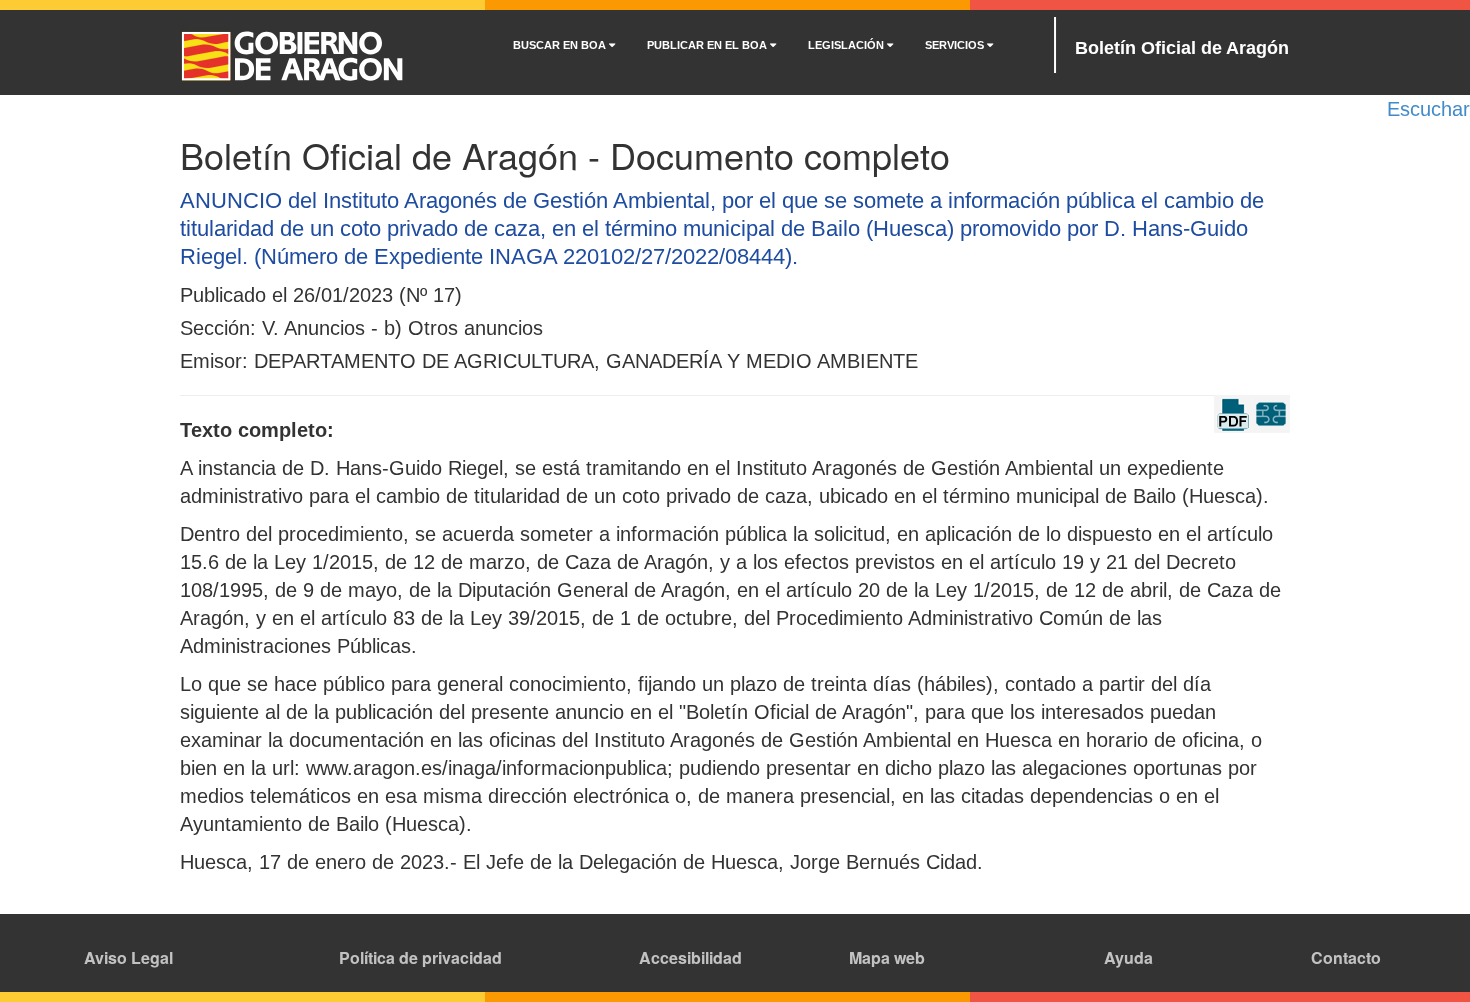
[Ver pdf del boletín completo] (1233, 412)
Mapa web (887, 957)
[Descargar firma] (1271, 412)
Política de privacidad (420, 957)
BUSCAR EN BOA (561, 45)
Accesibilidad (690, 957)
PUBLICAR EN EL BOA (708, 45)
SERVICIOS (956, 45)
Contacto (1346, 957)
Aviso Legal (128, 957)
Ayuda (1128, 957)
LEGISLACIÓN (847, 45)
